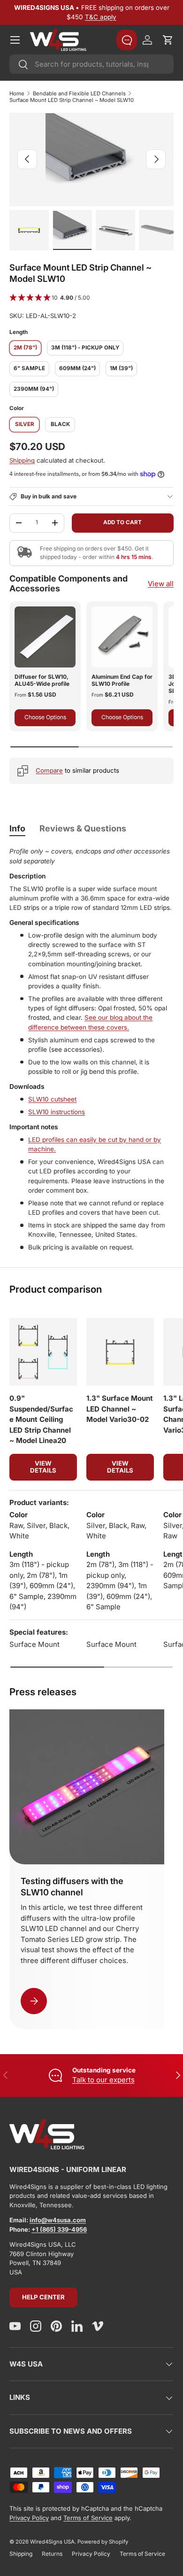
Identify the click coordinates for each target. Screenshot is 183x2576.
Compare (49, 770)
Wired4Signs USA (52, 2542)
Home (17, 93)
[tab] (17, 828)
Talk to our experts (103, 2080)
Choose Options (45, 717)
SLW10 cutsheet (52, 1099)
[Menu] (15, 40)
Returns (52, 2554)
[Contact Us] (127, 40)
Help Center (43, 2297)
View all (161, 584)
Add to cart (122, 522)
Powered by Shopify (103, 2542)
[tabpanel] (91, 1049)
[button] (168, 40)
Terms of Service (88, 2518)
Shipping (22, 460)
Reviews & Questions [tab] (83, 828)
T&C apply (101, 17)
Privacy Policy (29, 2518)
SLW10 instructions (57, 1112)
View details (43, 1467)
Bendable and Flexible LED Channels (79, 93)
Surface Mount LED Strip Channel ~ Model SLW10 (72, 100)
